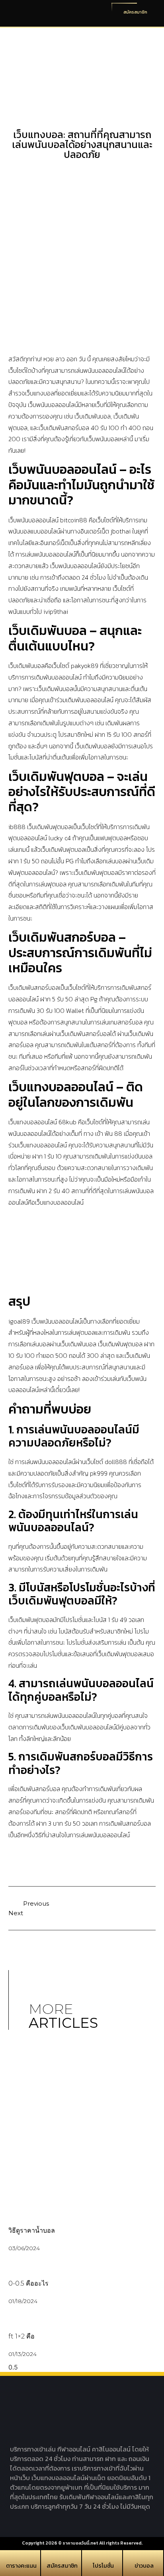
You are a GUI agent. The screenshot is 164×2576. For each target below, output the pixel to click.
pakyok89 (85, 666)
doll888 (116, 1462)
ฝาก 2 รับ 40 (53, 1191)
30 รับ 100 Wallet (60, 1011)
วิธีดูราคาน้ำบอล (32, 2230)
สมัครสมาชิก (62, 2566)
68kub (67, 1122)
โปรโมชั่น (103, 2566)
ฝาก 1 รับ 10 (47, 1156)
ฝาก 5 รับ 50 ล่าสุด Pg (69, 999)
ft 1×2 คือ (21, 2336)
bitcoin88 (74, 520)
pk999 (99, 1473)
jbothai (121, 531)
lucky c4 (60, 838)
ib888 (17, 827)
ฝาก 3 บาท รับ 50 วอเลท (67, 1823)
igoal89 (19, 1321)
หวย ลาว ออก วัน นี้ (67, 359)
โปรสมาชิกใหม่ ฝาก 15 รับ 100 (95, 734)
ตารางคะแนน (21, 2566)
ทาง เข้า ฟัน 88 (103, 1133)
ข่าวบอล (144, 2566)
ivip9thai (56, 611)
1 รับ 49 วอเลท (126, 1620)
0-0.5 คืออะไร (28, 2283)
